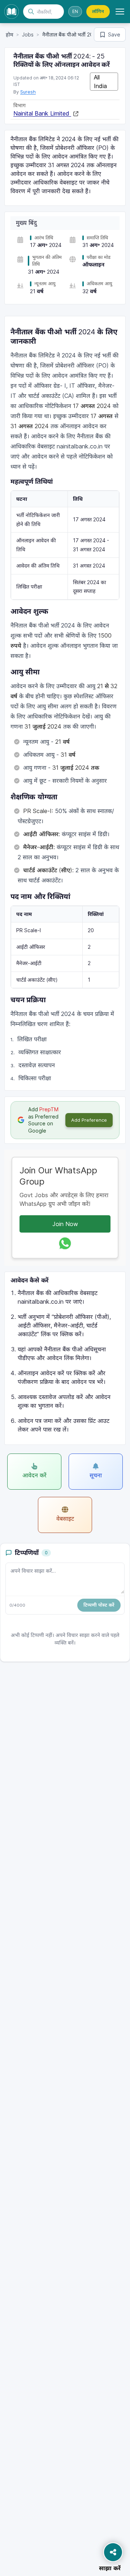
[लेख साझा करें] (113, 2552)
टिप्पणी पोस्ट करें (99, 1605)
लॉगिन (98, 11)
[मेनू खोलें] (120, 12)
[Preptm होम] (12, 12)
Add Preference (89, 1120)
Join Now (65, 1224)
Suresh (28, 92)
